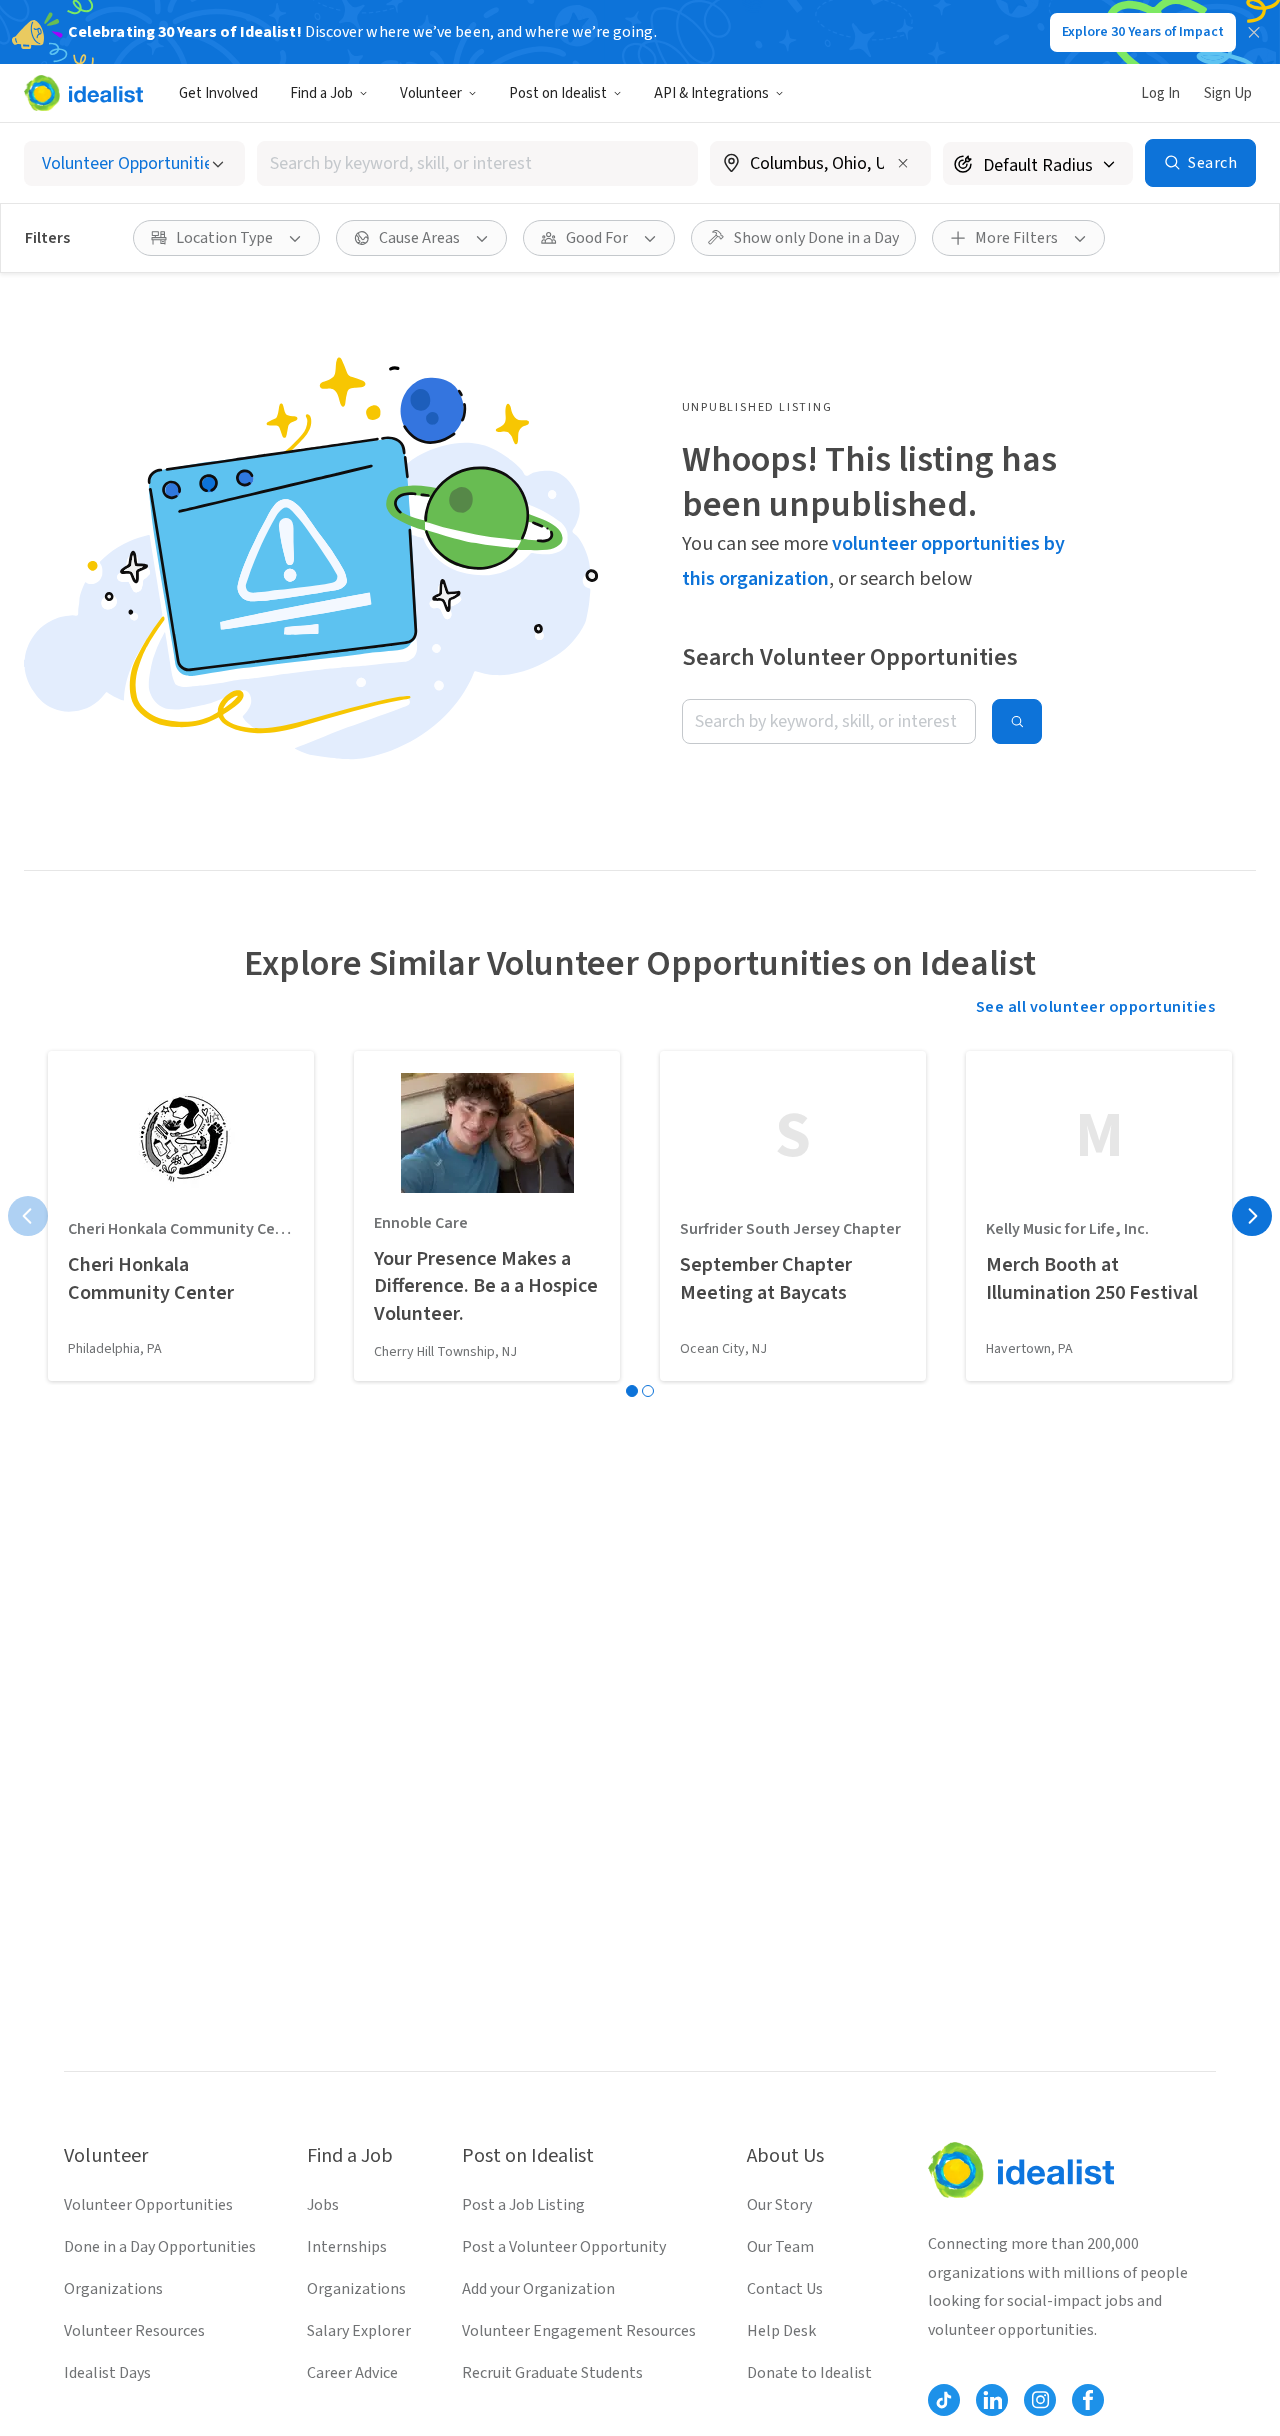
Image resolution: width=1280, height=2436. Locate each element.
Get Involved (218, 93)
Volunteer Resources (134, 2331)
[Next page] (1252, 1216)
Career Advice (352, 2373)
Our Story (779, 2205)
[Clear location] (903, 163)
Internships (347, 2247)
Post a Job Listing (523, 2205)
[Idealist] (83, 93)
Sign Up (1228, 93)
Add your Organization (538, 2289)
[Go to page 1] (632, 1391)
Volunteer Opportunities (148, 2205)
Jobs (323, 2205)
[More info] (820, 165)
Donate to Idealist (809, 2373)
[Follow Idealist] (944, 2400)
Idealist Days (107, 2373)
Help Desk (781, 2331)
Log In (1160, 93)
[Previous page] (28, 1216)
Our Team (780, 2247)
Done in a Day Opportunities (160, 2247)
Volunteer (431, 93)
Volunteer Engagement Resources (579, 2331)
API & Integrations (711, 93)
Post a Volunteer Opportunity (564, 2247)
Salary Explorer (359, 2331)
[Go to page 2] (648, 1391)
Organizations (113, 2289)
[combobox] (478, 163)
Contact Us (785, 2289)
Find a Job (321, 93)
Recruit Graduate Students (552, 2373)
